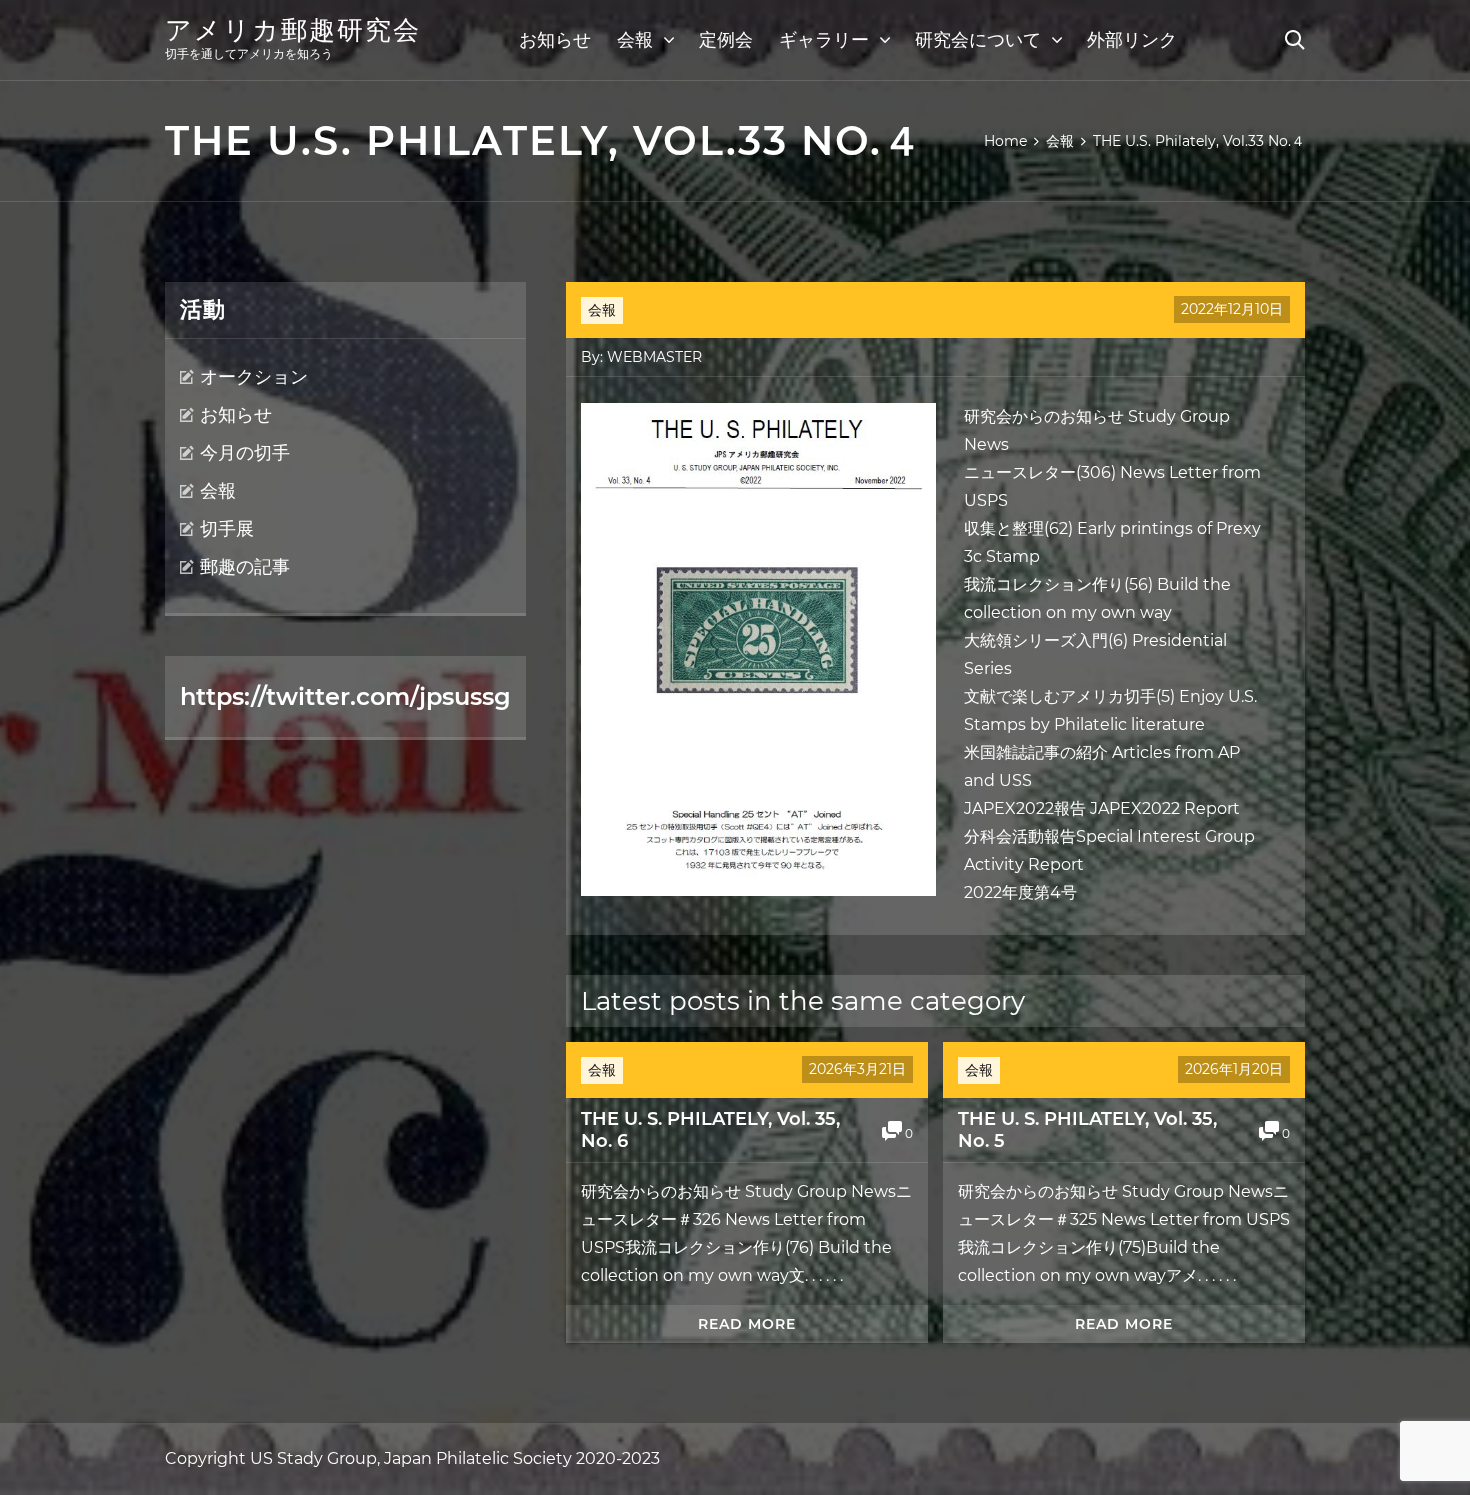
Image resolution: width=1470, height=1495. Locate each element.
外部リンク (1132, 40)
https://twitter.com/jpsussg (345, 696)
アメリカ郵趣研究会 (293, 30)
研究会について (978, 40)
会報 (635, 40)
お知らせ (555, 40)
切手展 (227, 529)
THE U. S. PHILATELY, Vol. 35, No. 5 (1087, 1130)
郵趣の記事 (245, 567)
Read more (747, 1324)
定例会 (726, 40)
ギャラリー (824, 40)
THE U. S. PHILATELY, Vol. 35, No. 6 (710, 1130)
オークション (254, 377)
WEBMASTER (654, 357)
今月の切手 (245, 453)
